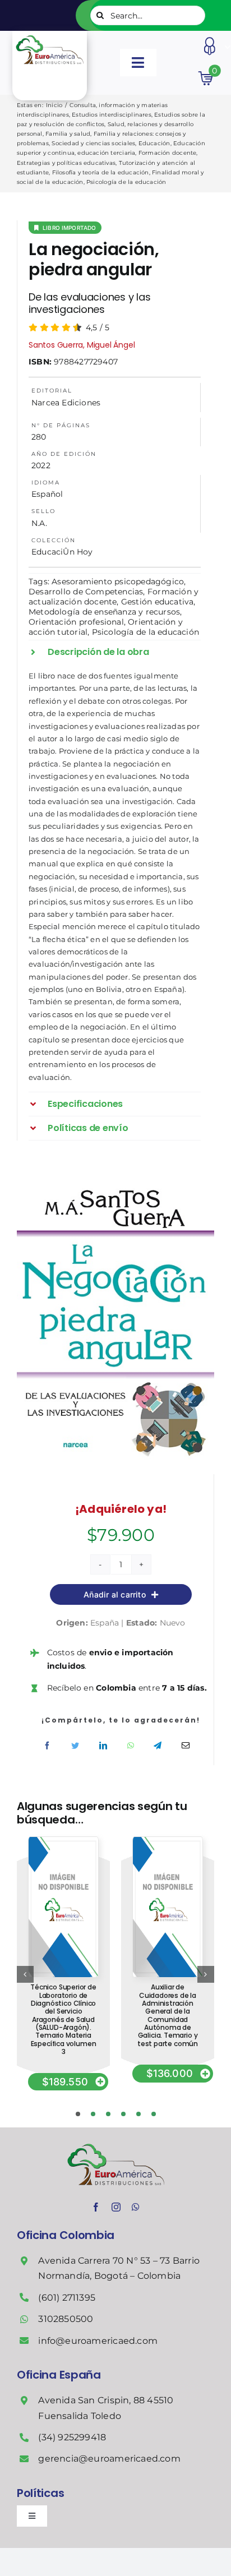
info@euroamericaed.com (98, 2341)
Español (47, 494)
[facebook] (96, 2207)
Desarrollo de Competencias (86, 592)
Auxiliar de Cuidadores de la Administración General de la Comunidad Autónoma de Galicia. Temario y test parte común (168, 2015)
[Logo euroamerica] (49, 35)
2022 (41, 465)
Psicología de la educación (145, 632)
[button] (115, 652)
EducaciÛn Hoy (62, 552)
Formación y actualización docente (114, 597)
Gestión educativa (158, 602)
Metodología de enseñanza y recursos (104, 612)
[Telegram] (158, 1746)
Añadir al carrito (115, 1594)
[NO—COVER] (63, 1841)
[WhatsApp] (131, 1746)
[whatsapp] (136, 2207)
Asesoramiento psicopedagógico (118, 581)
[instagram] (116, 2207)
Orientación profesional (76, 622)
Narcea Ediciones (66, 403)
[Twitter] (75, 1746)
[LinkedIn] (103, 1746)
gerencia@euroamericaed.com (109, 2459)
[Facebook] (47, 1746)
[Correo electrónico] (186, 1746)
